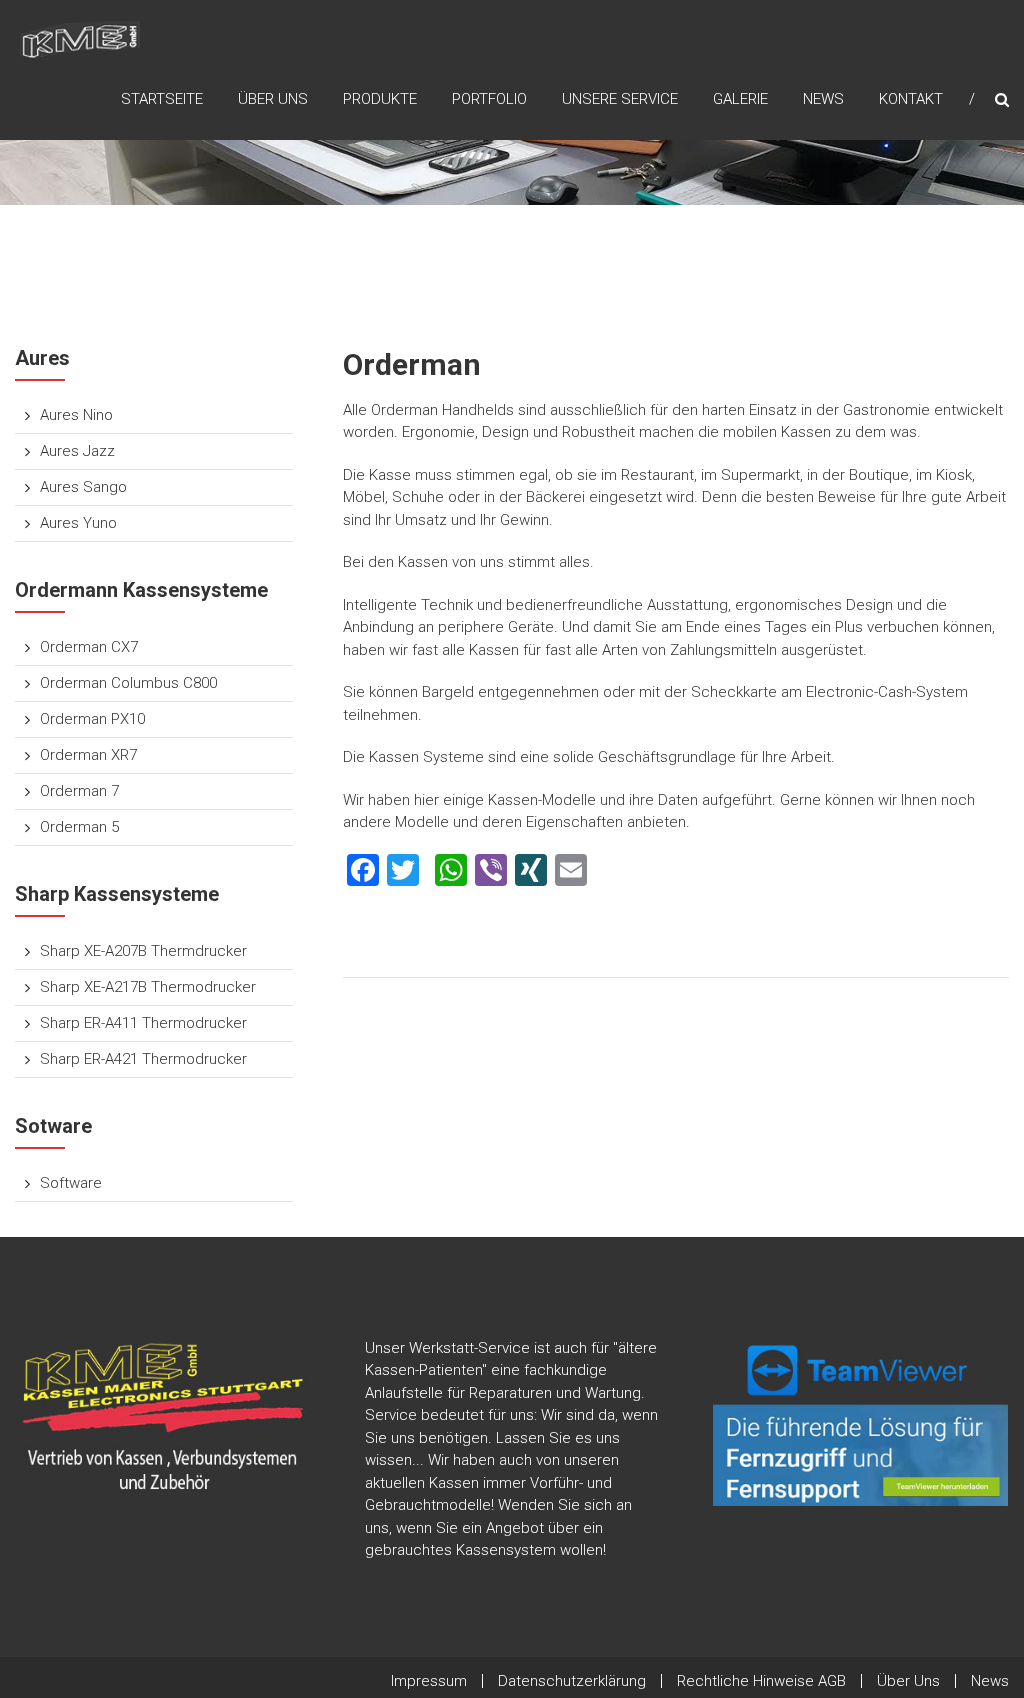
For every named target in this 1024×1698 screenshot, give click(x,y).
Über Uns (273, 99)
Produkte (380, 99)
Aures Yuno (78, 523)
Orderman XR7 (88, 755)
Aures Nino (76, 415)
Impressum (429, 1681)
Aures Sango (83, 487)
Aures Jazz (77, 451)
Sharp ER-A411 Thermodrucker (143, 1023)
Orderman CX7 (89, 647)
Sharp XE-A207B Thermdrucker (143, 951)
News (823, 99)
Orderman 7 (79, 791)
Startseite (162, 99)
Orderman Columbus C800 (128, 683)
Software (71, 1183)
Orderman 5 (79, 827)
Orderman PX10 (92, 719)
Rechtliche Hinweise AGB (761, 1681)
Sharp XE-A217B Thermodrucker (148, 987)
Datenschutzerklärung (572, 1681)
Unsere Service (620, 99)
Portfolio (489, 99)
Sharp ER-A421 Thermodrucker (143, 1059)
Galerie (740, 99)
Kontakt (911, 99)
